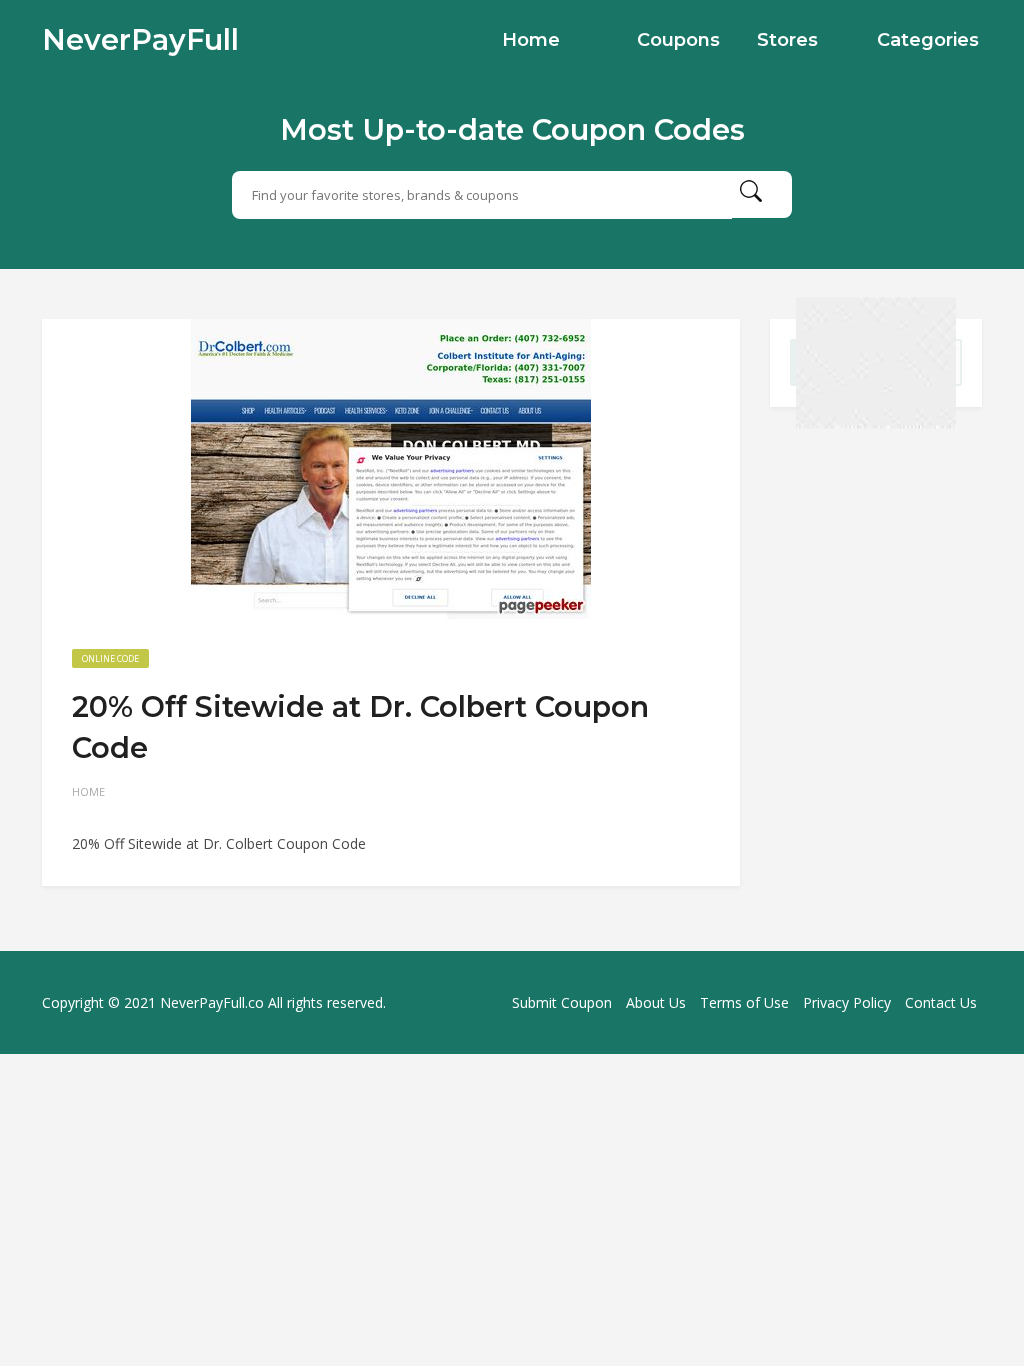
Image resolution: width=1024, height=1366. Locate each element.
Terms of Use (744, 1002)
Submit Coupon (562, 1002)
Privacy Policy (847, 1002)
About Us (656, 1002)
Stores (787, 40)
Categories (928, 40)
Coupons (678, 40)
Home (531, 40)
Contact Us (941, 1002)
